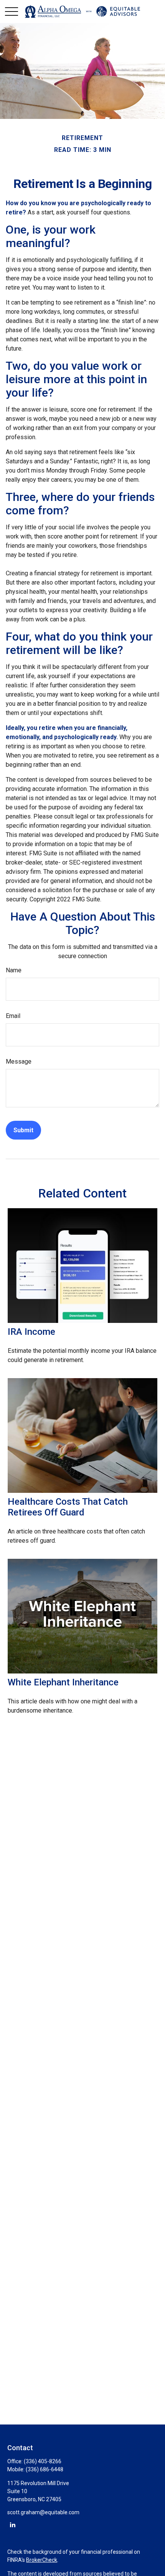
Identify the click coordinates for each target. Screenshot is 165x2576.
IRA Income (31, 1332)
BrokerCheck (42, 2560)
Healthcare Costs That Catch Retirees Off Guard (68, 1507)
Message (19, 1062)
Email (13, 1016)
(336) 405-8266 (43, 2461)
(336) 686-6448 (45, 2469)
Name (14, 970)
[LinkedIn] (12, 2524)
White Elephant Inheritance (63, 1682)
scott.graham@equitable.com (43, 2512)
